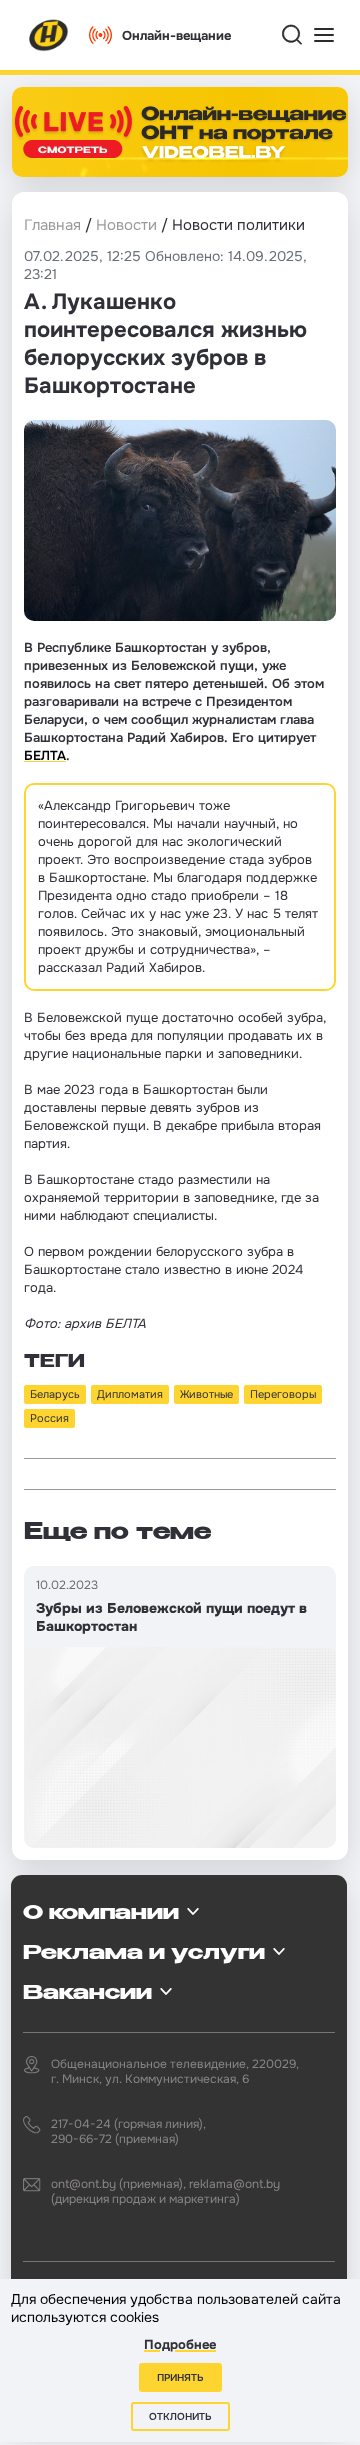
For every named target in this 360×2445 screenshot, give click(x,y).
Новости (126, 225)
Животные (206, 1394)
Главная (52, 225)
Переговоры (283, 1394)
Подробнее (180, 2344)
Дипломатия (130, 1394)
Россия (49, 1418)
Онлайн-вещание (176, 35)
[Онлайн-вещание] (180, 132)
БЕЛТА (45, 755)
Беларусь (55, 1394)
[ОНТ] (49, 35)
